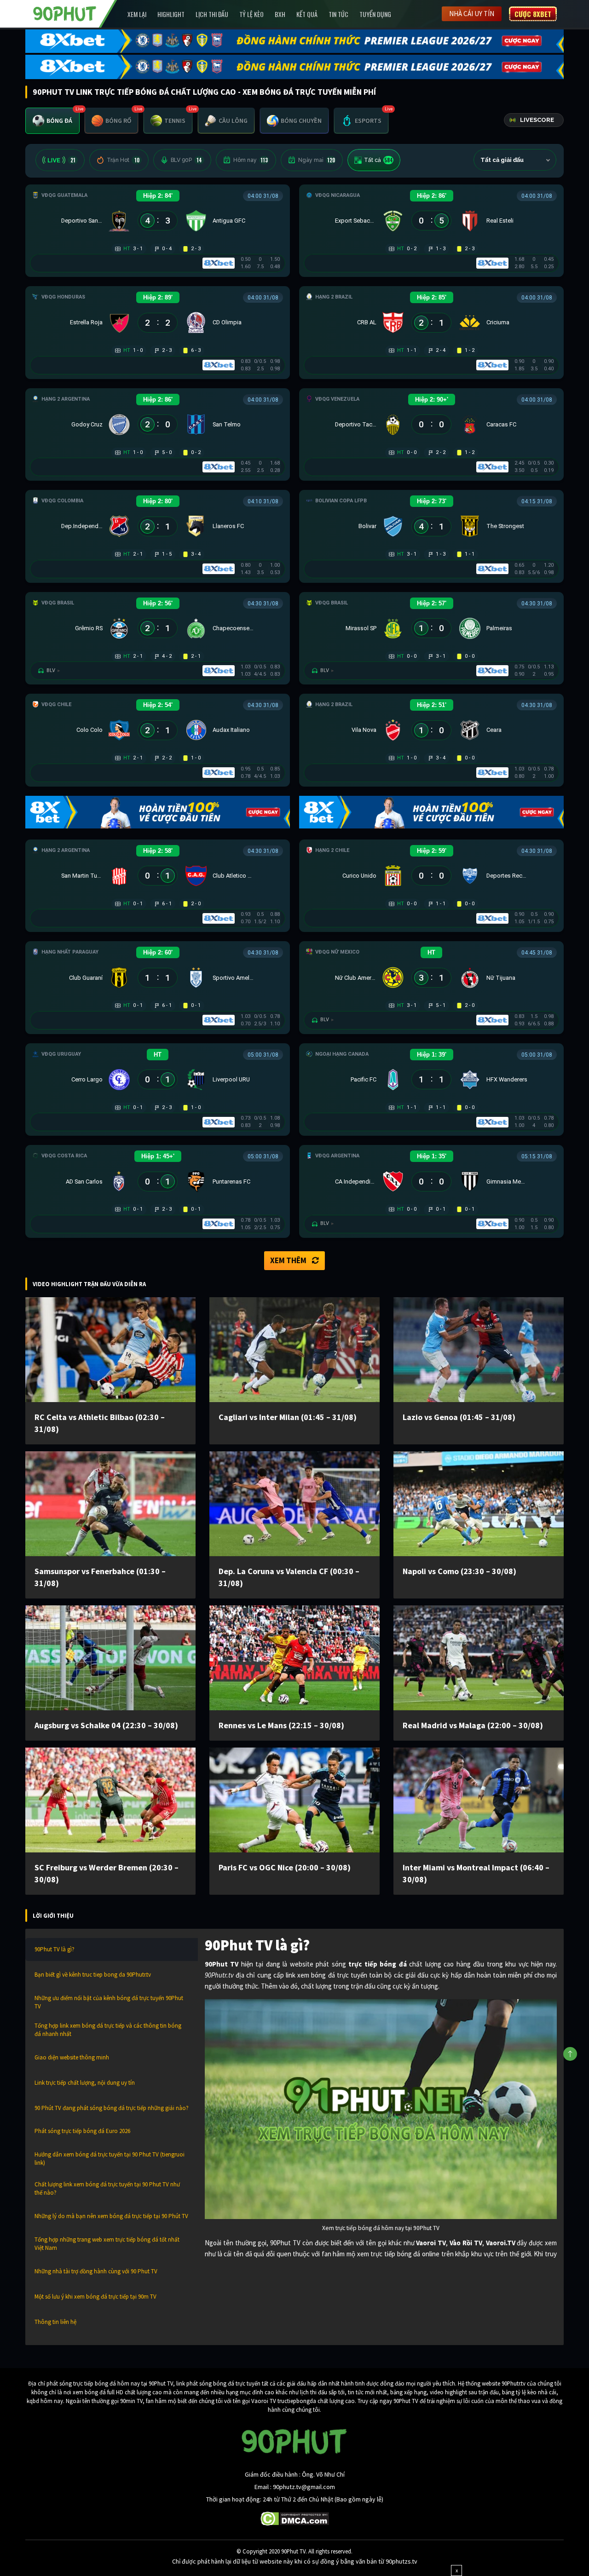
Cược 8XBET (533, 14)
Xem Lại (137, 14)
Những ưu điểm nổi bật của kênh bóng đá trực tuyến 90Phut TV (109, 2002)
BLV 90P (186, 160)
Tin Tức (338, 14)
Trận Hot (123, 160)
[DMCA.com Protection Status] (295, 2518)
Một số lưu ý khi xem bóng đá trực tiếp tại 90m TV (95, 2297)
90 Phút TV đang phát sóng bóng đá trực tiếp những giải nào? (112, 2108)
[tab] (52, 121)
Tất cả (378, 160)
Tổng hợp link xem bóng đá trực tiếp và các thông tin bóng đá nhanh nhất (108, 2030)
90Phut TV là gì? (55, 1949)
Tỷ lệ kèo (251, 14)
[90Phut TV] (65, 13)
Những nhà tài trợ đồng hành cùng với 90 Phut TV (96, 2271)
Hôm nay (251, 160)
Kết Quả (307, 14)
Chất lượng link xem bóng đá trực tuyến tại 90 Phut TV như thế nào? (107, 2188)
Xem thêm (288, 1260)
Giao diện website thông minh (72, 2057)
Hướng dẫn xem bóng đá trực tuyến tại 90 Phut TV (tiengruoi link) (110, 2159)
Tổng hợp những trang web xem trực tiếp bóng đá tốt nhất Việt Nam (107, 2244)
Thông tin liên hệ (55, 2322)
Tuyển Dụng (375, 14)
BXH (280, 14)
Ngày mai (317, 160)
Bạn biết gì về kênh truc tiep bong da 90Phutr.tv (93, 1975)
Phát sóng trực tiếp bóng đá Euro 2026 (82, 2131)
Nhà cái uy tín (472, 14)
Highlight (171, 14)
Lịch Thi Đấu (212, 14)
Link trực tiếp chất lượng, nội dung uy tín (85, 2083)
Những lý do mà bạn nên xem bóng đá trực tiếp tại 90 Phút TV (111, 2216)
